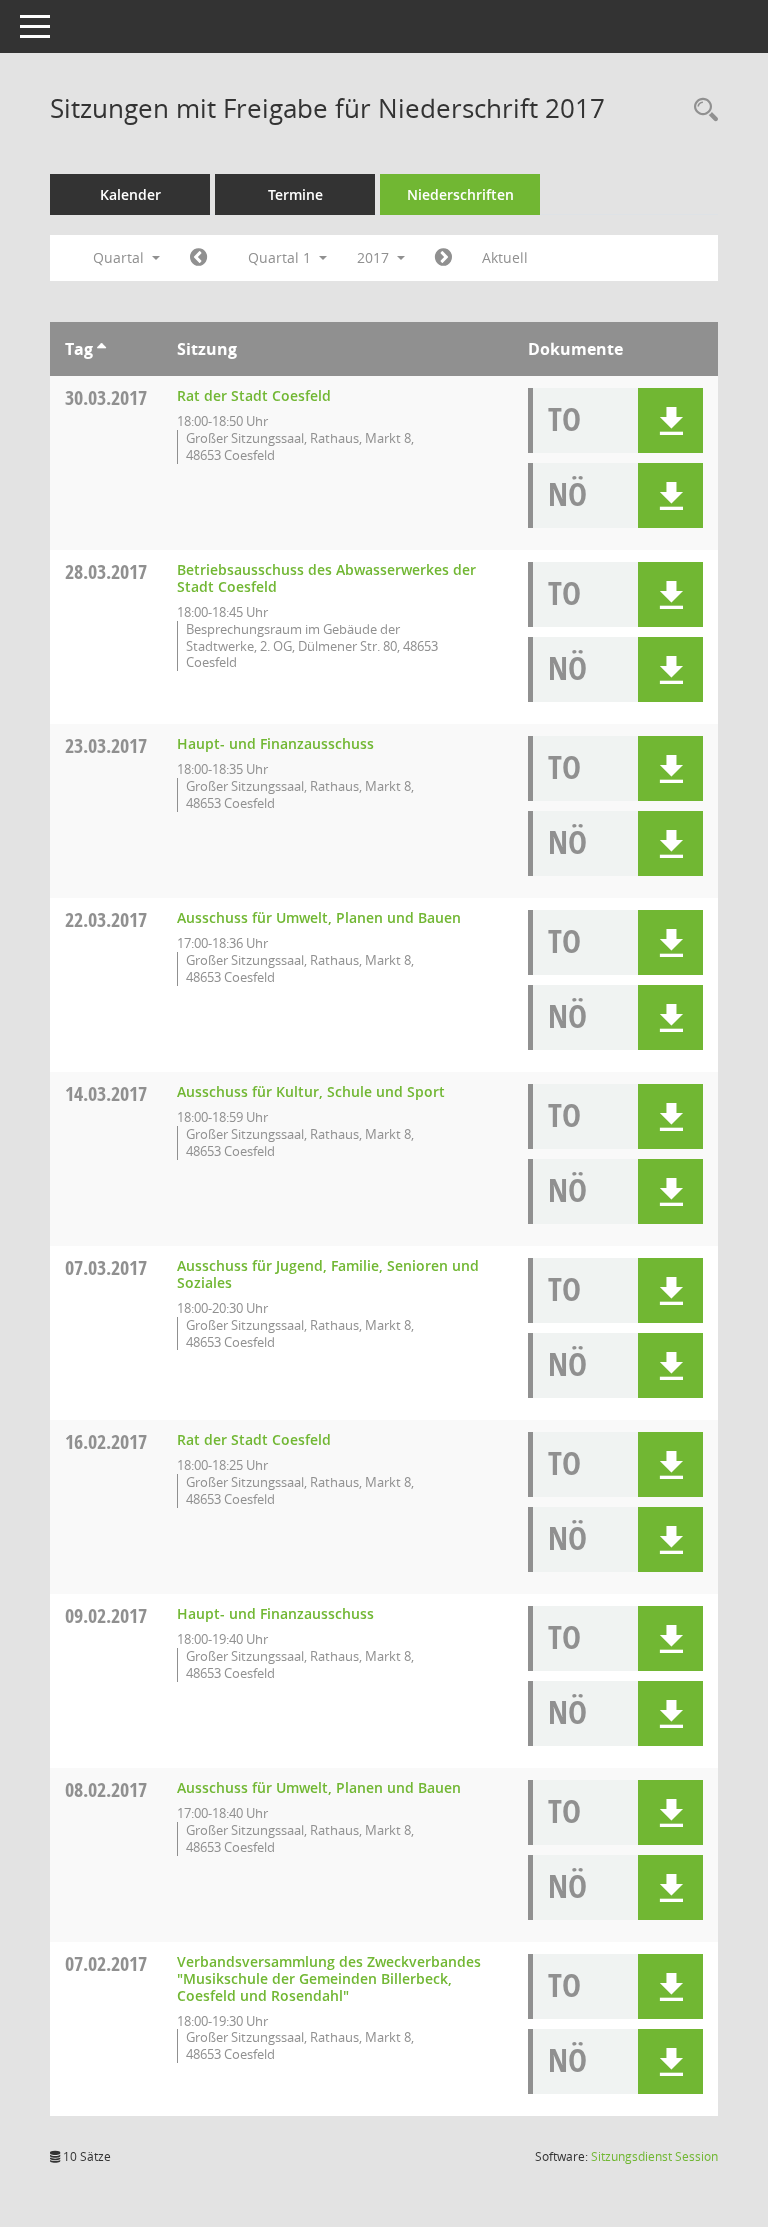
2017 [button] (375, 257)
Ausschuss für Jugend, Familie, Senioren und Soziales (328, 1274)
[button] (670, 420)
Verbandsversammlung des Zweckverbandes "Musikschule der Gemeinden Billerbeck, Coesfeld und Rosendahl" (329, 1978)
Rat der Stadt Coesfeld (254, 395)
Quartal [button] (120, 257)
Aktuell (505, 257)
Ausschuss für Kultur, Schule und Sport (311, 1091)
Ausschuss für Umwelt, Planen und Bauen (319, 917)
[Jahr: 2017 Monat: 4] (443, 258)
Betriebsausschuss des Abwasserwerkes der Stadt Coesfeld (326, 578)
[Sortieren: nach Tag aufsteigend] (101, 349)
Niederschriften (460, 194)
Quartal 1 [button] (281, 257)
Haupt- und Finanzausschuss (275, 743)
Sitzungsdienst (654, 2156)
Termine (295, 194)
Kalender (130, 194)
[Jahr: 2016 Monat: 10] (198, 258)
